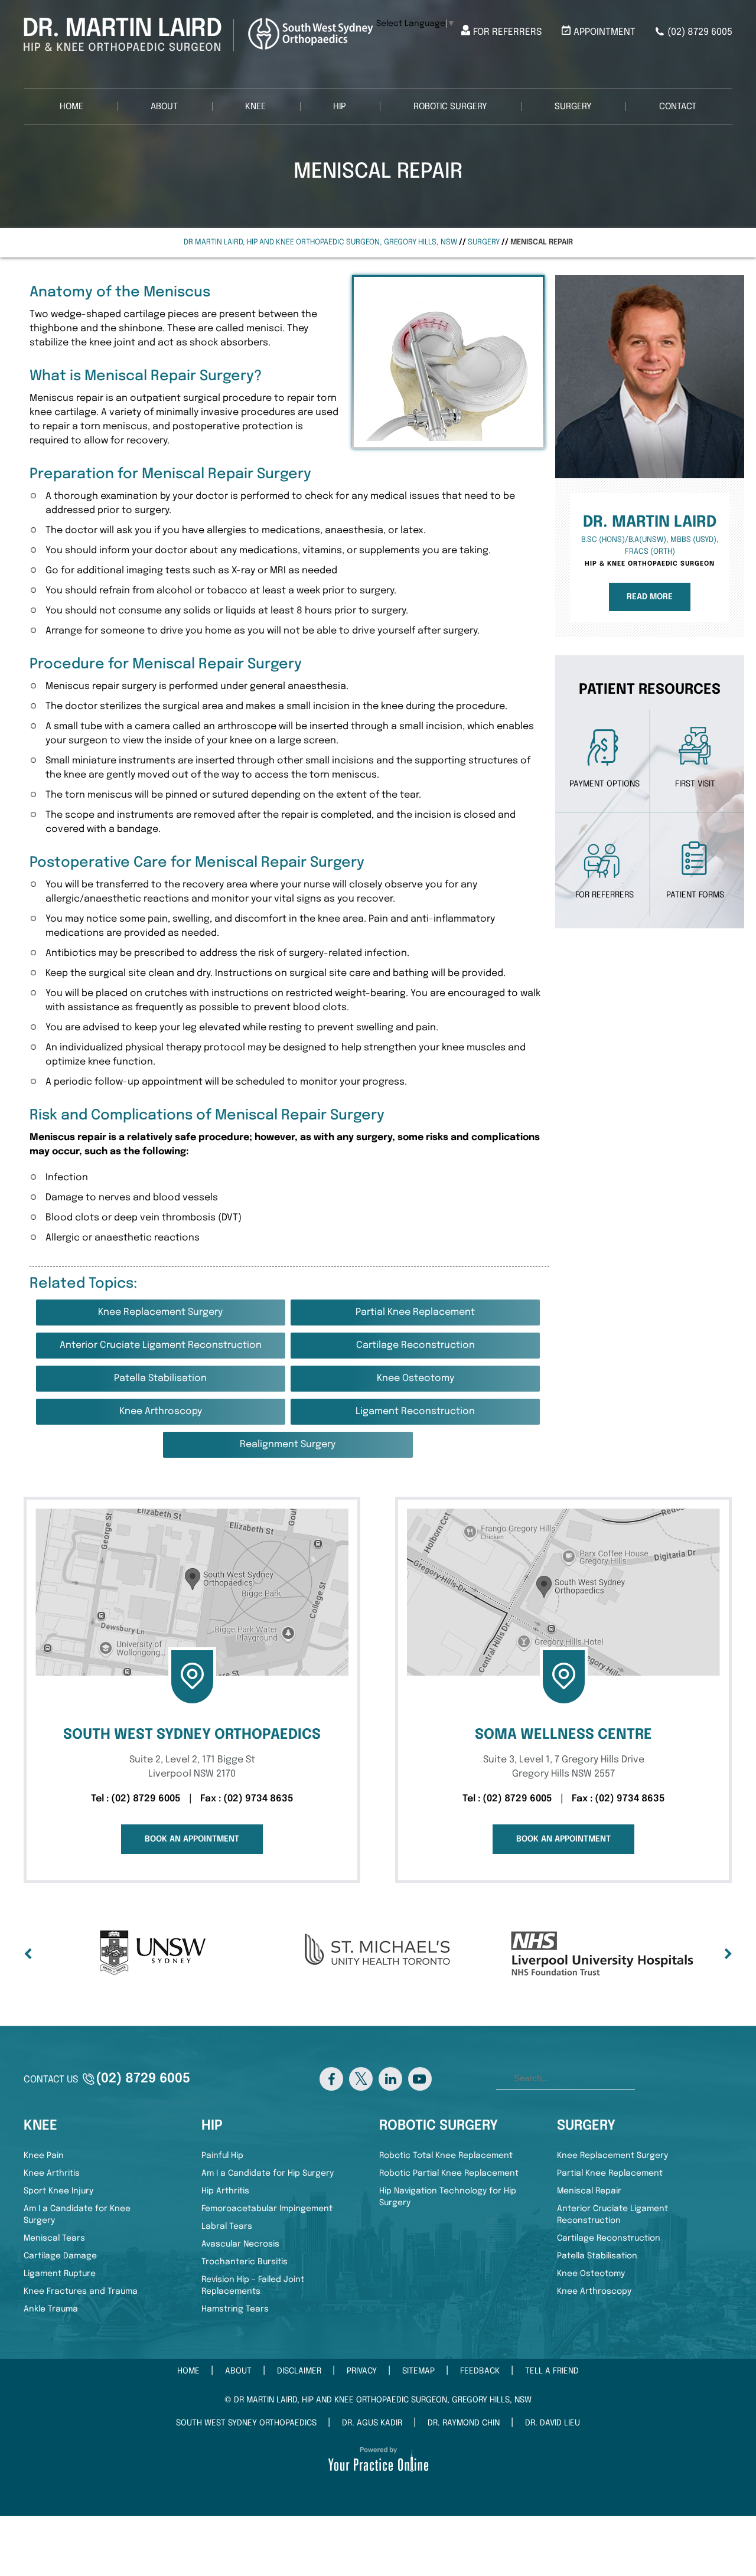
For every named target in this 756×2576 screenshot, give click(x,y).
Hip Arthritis (225, 2191)
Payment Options (605, 784)
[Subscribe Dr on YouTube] (420, 2079)
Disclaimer (299, 2371)
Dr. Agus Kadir (372, 2423)
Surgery (573, 107)
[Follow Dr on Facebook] (331, 2079)
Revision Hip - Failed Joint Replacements (253, 2286)
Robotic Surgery (450, 107)
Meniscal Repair (589, 2191)
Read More (650, 597)
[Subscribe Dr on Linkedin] (390, 2079)
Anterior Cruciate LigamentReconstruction (612, 2215)
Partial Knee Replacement (415, 1312)
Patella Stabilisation (160, 1378)
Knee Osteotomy (416, 1378)
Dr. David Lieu (553, 2423)
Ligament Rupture (60, 2274)
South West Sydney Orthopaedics (246, 2423)
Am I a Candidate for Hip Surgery (268, 2173)
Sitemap (418, 2371)
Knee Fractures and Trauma (81, 2291)
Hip (340, 107)
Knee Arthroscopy (161, 1411)
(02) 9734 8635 (258, 1799)
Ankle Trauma (51, 2309)
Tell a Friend (552, 2371)
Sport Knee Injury (58, 2191)
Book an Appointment (192, 1839)
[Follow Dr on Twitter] (361, 2079)
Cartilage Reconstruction (416, 1345)
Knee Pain (44, 2156)
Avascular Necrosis (240, 2244)
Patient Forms (695, 895)
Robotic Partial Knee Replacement (449, 2173)
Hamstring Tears (235, 2309)
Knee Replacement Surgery (160, 1312)
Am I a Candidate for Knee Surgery (77, 2215)
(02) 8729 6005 (700, 32)
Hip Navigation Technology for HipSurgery (448, 2197)
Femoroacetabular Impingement (267, 2209)
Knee (255, 107)
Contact (678, 107)
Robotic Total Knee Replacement (446, 2156)
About (164, 107)
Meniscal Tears (54, 2238)
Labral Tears (227, 2226)
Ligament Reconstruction (415, 1411)
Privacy (362, 2371)
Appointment (605, 32)
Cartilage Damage (60, 2256)
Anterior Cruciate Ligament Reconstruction (161, 1345)
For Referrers (507, 32)
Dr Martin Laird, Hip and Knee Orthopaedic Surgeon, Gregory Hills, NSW (320, 242)
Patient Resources (650, 690)
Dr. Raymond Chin (464, 2423)
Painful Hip (222, 2156)
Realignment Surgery (288, 1444)
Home (71, 107)
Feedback (480, 2371)
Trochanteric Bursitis (245, 2262)
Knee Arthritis (52, 2173)
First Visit (695, 784)
